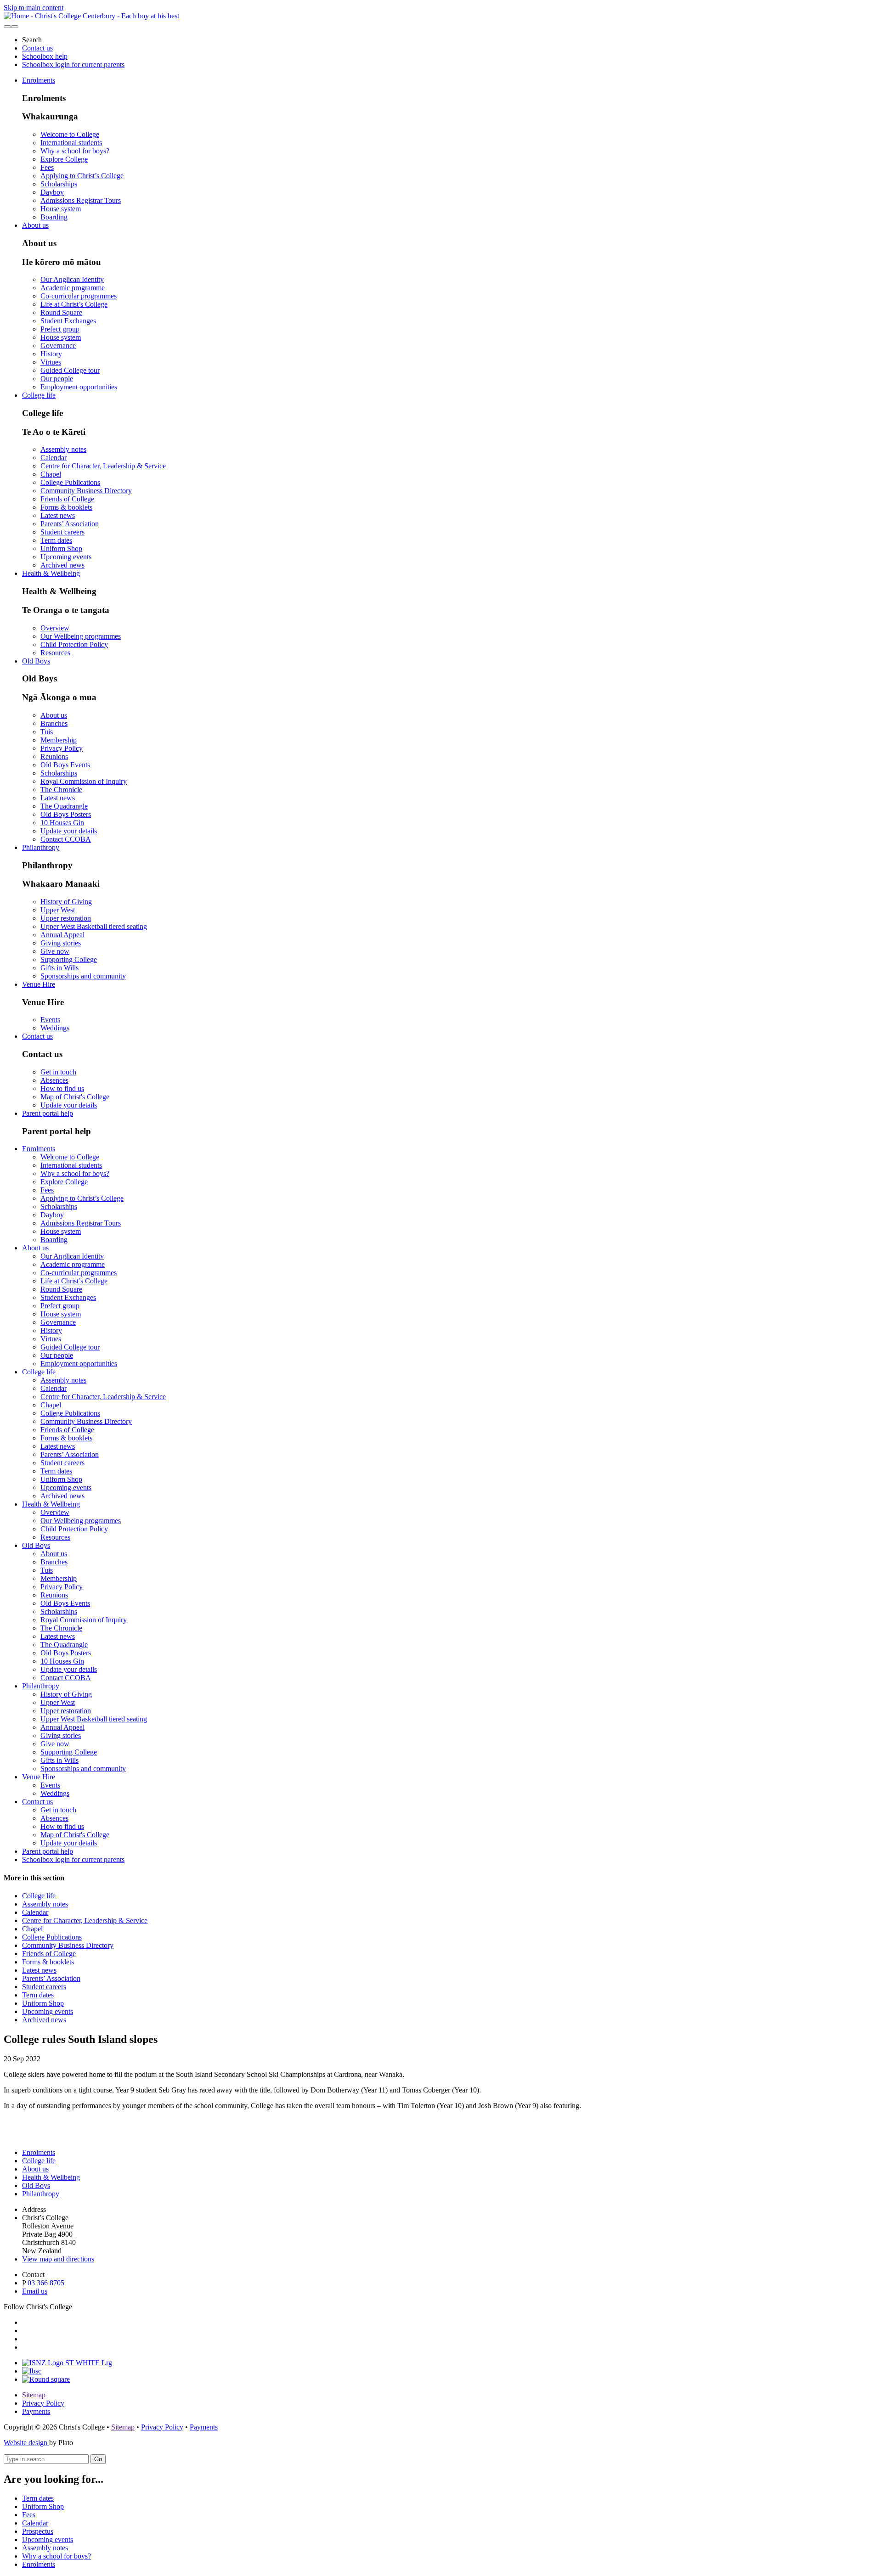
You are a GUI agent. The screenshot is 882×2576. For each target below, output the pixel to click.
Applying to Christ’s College (82, 176)
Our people (57, 379)
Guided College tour (70, 370)
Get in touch (58, 1072)
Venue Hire (39, 984)
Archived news (62, 565)
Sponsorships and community (83, 976)
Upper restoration (66, 918)
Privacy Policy (62, 748)
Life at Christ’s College (74, 304)
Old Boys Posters (66, 814)
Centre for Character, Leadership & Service (103, 466)
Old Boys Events (65, 765)
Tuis (47, 732)
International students (71, 143)
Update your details (69, 831)
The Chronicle (61, 790)
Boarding (54, 217)
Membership (59, 740)
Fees (47, 167)
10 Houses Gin (62, 823)
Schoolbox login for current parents (73, 65)
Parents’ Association (70, 524)
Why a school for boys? (75, 151)
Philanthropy (41, 847)
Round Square (61, 312)
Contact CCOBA (66, 839)
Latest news (58, 515)
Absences (54, 1080)
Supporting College (69, 959)
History (51, 354)
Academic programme (73, 288)
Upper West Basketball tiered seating (94, 926)
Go (98, 2459)
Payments (36, 2411)
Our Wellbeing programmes (81, 636)
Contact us (37, 48)
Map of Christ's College (75, 1097)
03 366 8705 (46, 2283)
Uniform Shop (61, 548)
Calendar (54, 458)
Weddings (55, 1028)
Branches (54, 723)
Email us (35, 2291)
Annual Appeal (62, 935)
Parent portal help (48, 1113)
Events (50, 1020)
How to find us (62, 1088)
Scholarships (59, 184)
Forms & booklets (66, 507)
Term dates (56, 540)
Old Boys (36, 661)
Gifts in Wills (59, 968)
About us (35, 225)
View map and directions (58, 2259)
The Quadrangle (64, 806)
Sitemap (34, 2395)
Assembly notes (63, 449)
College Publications (70, 482)
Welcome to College (70, 134)
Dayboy (52, 192)
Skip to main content (34, 8)
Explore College (64, 159)
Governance (58, 346)
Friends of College (67, 499)
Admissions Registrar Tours (81, 200)
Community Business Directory (86, 491)
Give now (55, 951)
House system (61, 209)
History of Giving (66, 902)
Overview (55, 628)
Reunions (54, 756)
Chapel (51, 474)
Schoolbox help (45, 56)
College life (39, 395)
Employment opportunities (79, 387)
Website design (26, 2443)
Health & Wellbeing (51, 573)
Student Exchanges (68, 321)
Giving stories (61, 943)
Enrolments (39, 80)
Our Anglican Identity (72, 279)
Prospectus (38, 2531)
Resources (55, 653)
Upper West (58, 910)
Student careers (62, 532)
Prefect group (60, 329)
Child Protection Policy (74, 644)
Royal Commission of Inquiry (84, 781)
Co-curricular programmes (79, 296)
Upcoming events (66, 557)
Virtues (51, 362)
